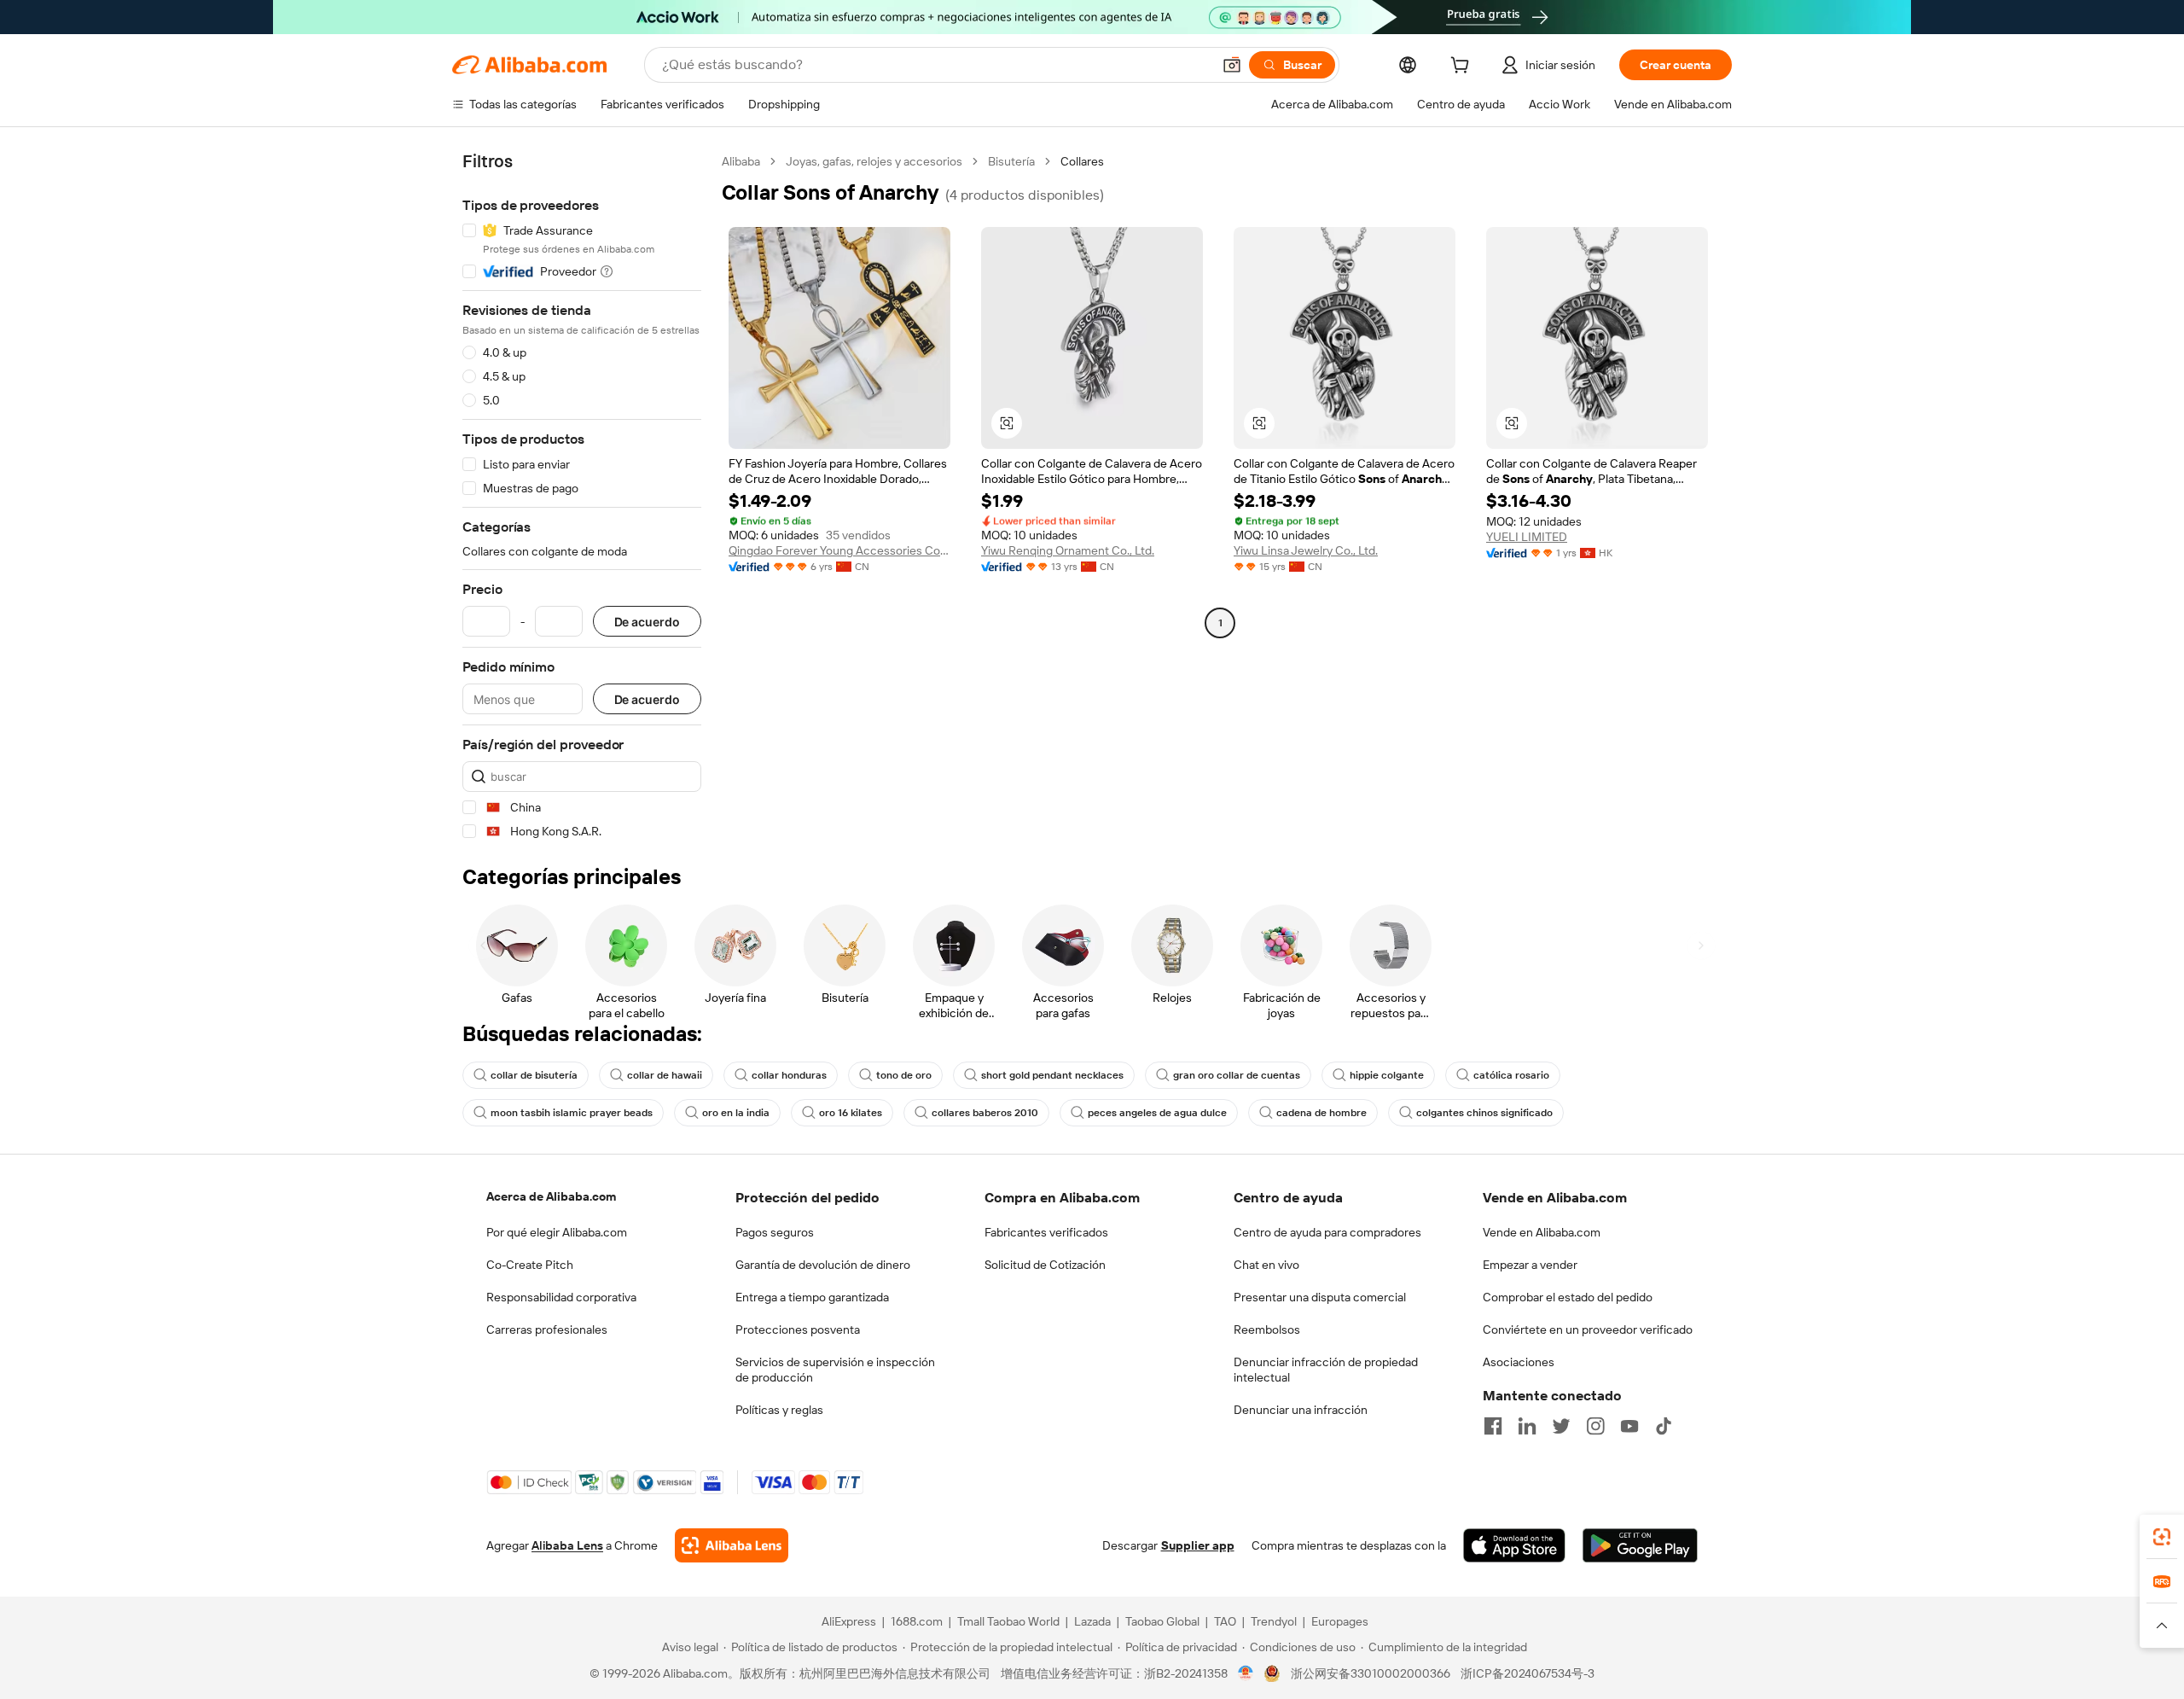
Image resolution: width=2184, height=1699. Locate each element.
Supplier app (1198, 1545)
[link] (2162, 1537)
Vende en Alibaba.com (1542, 1232)
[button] (1232, 65)
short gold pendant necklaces (1052, 1075)
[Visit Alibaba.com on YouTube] (1629, 1426)
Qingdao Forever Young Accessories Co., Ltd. (839, 550)
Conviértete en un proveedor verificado (1588, 1330)
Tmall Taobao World (1008, 1621)
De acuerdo (647, 622)
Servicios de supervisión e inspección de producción (835, 1370)
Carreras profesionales (547, 1330)
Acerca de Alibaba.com (551, 1196)
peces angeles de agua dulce (1157, 1113)
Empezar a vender (1530, 1265)
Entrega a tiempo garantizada (812, 1297)
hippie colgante (1387, 1075)
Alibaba (741, 161)
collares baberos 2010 (985, 1113)
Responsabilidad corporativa (561, 1297)
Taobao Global (1162, 1621)
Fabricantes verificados (1046, 1232)
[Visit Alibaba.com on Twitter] (1561, 1426)
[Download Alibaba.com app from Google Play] (1640, 1545)
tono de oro (904, 1075)
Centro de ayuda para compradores (1327, 1232)
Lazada (1092, 1621)
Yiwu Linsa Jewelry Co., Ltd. (1306, 550)
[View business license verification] (1246, 1673)
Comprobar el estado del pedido (1568, 1297)
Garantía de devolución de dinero (823, 1265)
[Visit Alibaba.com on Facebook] (1493, 1426)
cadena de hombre (1321, 1113)
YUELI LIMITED (1527, 537)
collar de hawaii (665, 1075)
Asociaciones (1519, 1362)
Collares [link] (1082, 161)
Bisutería (1011, 161)
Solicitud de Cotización (1045, 1265)
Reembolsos (1267, 1330)
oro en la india (736, 1113)
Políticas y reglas (779, 1410)
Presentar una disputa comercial (1320, 1297)
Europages (1340, 1621)
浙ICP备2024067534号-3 (1528, 1673)
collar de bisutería (534, 1075)
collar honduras (789, 1075)
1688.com (917, 1621)
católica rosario (1511, 1075)
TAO (1225, 1621)
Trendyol (1274, 1621)
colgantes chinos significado (1484, 1113)
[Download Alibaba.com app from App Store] (1514, 1545)
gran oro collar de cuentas (1237, 1075)
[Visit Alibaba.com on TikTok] (1664, 1426)
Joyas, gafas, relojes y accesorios (874, 161)
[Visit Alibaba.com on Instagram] (1595, 1426)
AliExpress (849, 1621)
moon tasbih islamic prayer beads (572, 1113)
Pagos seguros (775, 1232)
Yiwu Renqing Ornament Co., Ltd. (1068, 550)
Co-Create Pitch (530, 1265)
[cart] (1463, 67)
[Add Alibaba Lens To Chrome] (732, 1545)
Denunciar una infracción (1301, 1410)
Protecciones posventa (798, 1330)
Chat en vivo (1266, 1265)
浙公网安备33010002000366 (1371, 1673)
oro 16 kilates (851, 1113)
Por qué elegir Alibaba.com (557, 1232)
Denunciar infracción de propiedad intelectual (1326, 1370)
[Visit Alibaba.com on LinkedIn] (1527, 1426)
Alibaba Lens (567, 1545)
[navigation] (582, 497)
